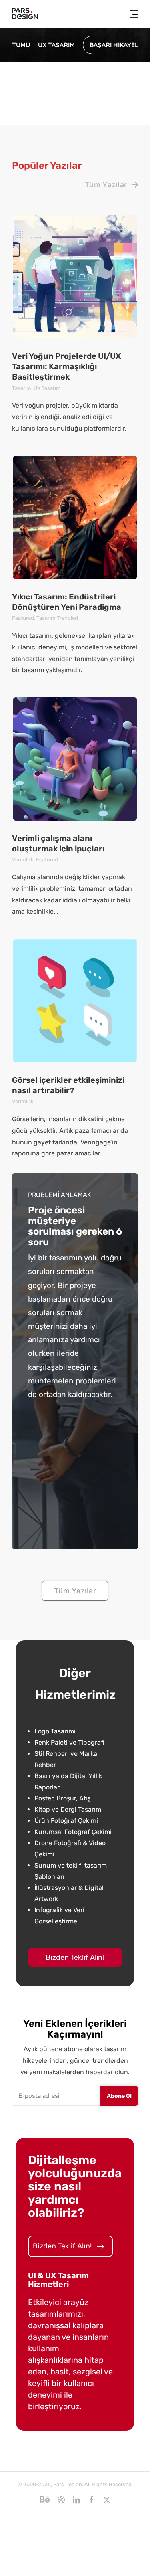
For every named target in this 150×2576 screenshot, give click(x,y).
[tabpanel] (75, 1827)
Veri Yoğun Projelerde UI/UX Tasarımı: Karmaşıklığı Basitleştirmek (67, 367)
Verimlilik (23, 860)
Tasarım (22, 388)
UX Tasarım (47, 388)
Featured (23, 618)
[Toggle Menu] (131, 14)
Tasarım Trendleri (57, 618)
